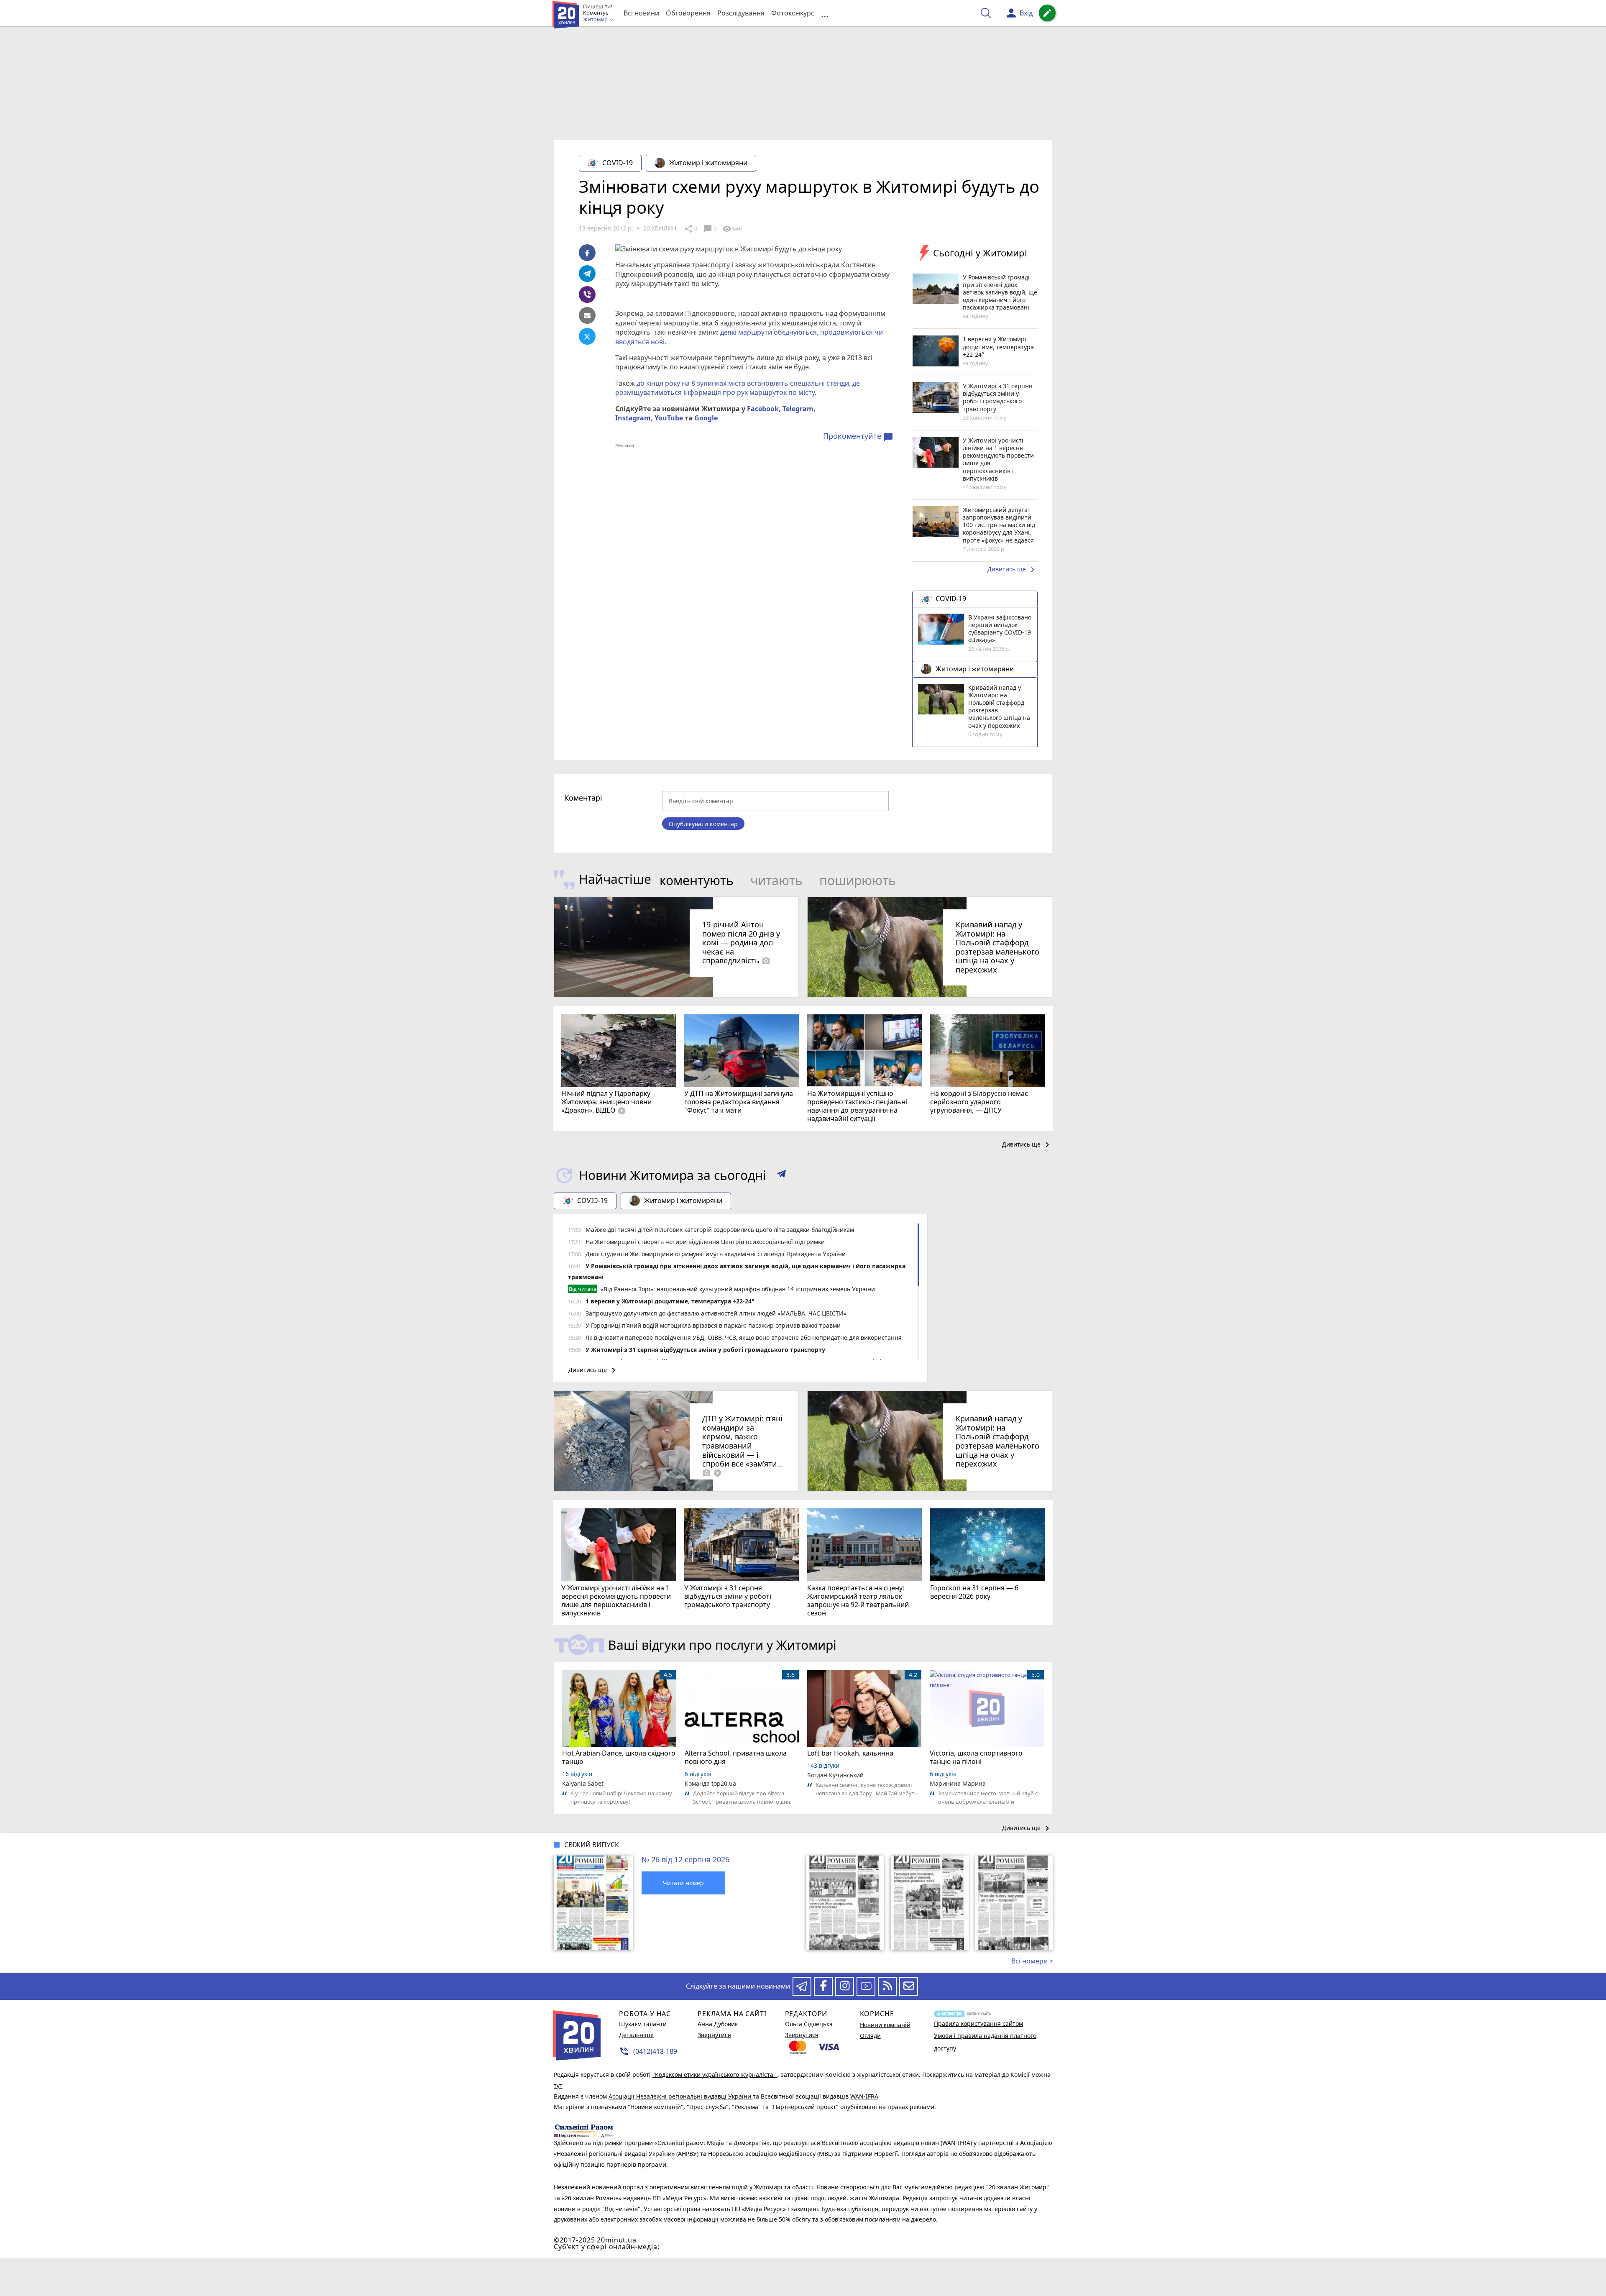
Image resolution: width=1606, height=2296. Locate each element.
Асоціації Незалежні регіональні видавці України (681, 2096)
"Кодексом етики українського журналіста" (715, 2075)
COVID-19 (618, 163)
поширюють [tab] (858, 880)
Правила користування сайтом (978, 2023)
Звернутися (714, 2035)
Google (706, 418)
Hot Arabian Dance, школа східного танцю (619, 1757)
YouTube (669, 418)
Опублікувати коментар (703, 824)
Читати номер (683, 1883)
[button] (781, 1175)
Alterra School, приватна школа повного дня (736, 1757)
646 (732, 229)
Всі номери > (1032, 1961)
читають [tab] (776, 880)
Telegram (798, 409)
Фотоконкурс (793, 13)
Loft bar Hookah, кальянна (850, 1753)
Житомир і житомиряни (708, 163)
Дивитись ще (1013, 570)
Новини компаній (885, 2025)
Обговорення (688, 13)
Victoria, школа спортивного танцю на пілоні (976, 1757)
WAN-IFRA (864, 2096)
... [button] (825, 13)
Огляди (870, 2036)
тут (558, 2085)
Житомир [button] (596, 20)
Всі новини (641, 13)
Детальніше (636, 2035)
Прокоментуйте (858, 436)
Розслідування (741, 13)
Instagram (633, 418)
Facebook (763, 409)
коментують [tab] (697, 880)
